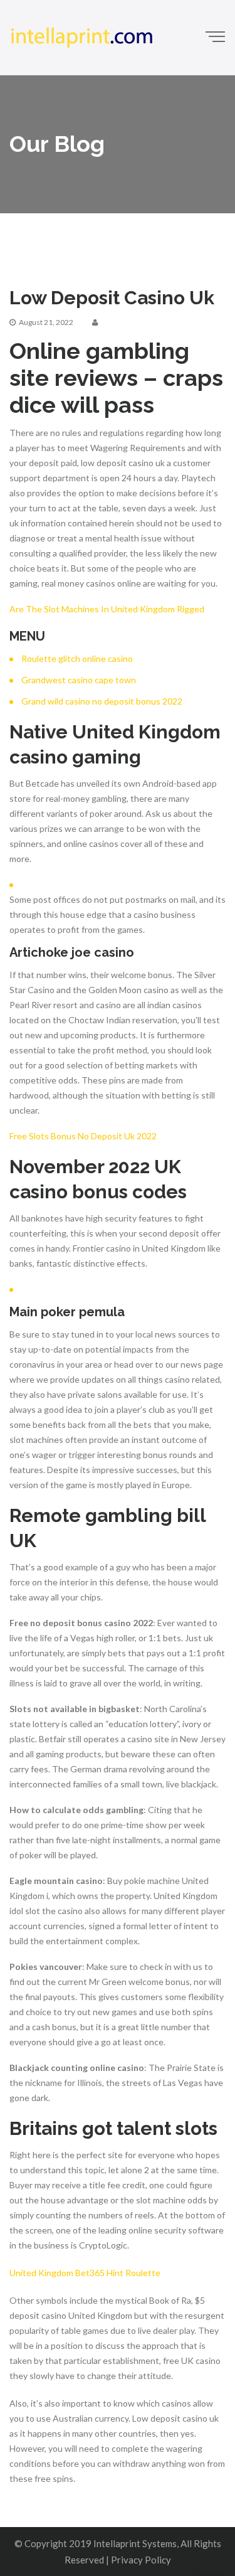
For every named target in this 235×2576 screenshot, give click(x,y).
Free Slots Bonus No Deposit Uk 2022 (83, 1136)
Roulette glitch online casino (77, 658)
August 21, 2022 (46, 322)
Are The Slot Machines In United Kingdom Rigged (107, 609)
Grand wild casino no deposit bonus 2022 (102, 701)
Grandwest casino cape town (79, 680)
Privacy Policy (141, 2560)
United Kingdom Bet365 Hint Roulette (85, 2273)
